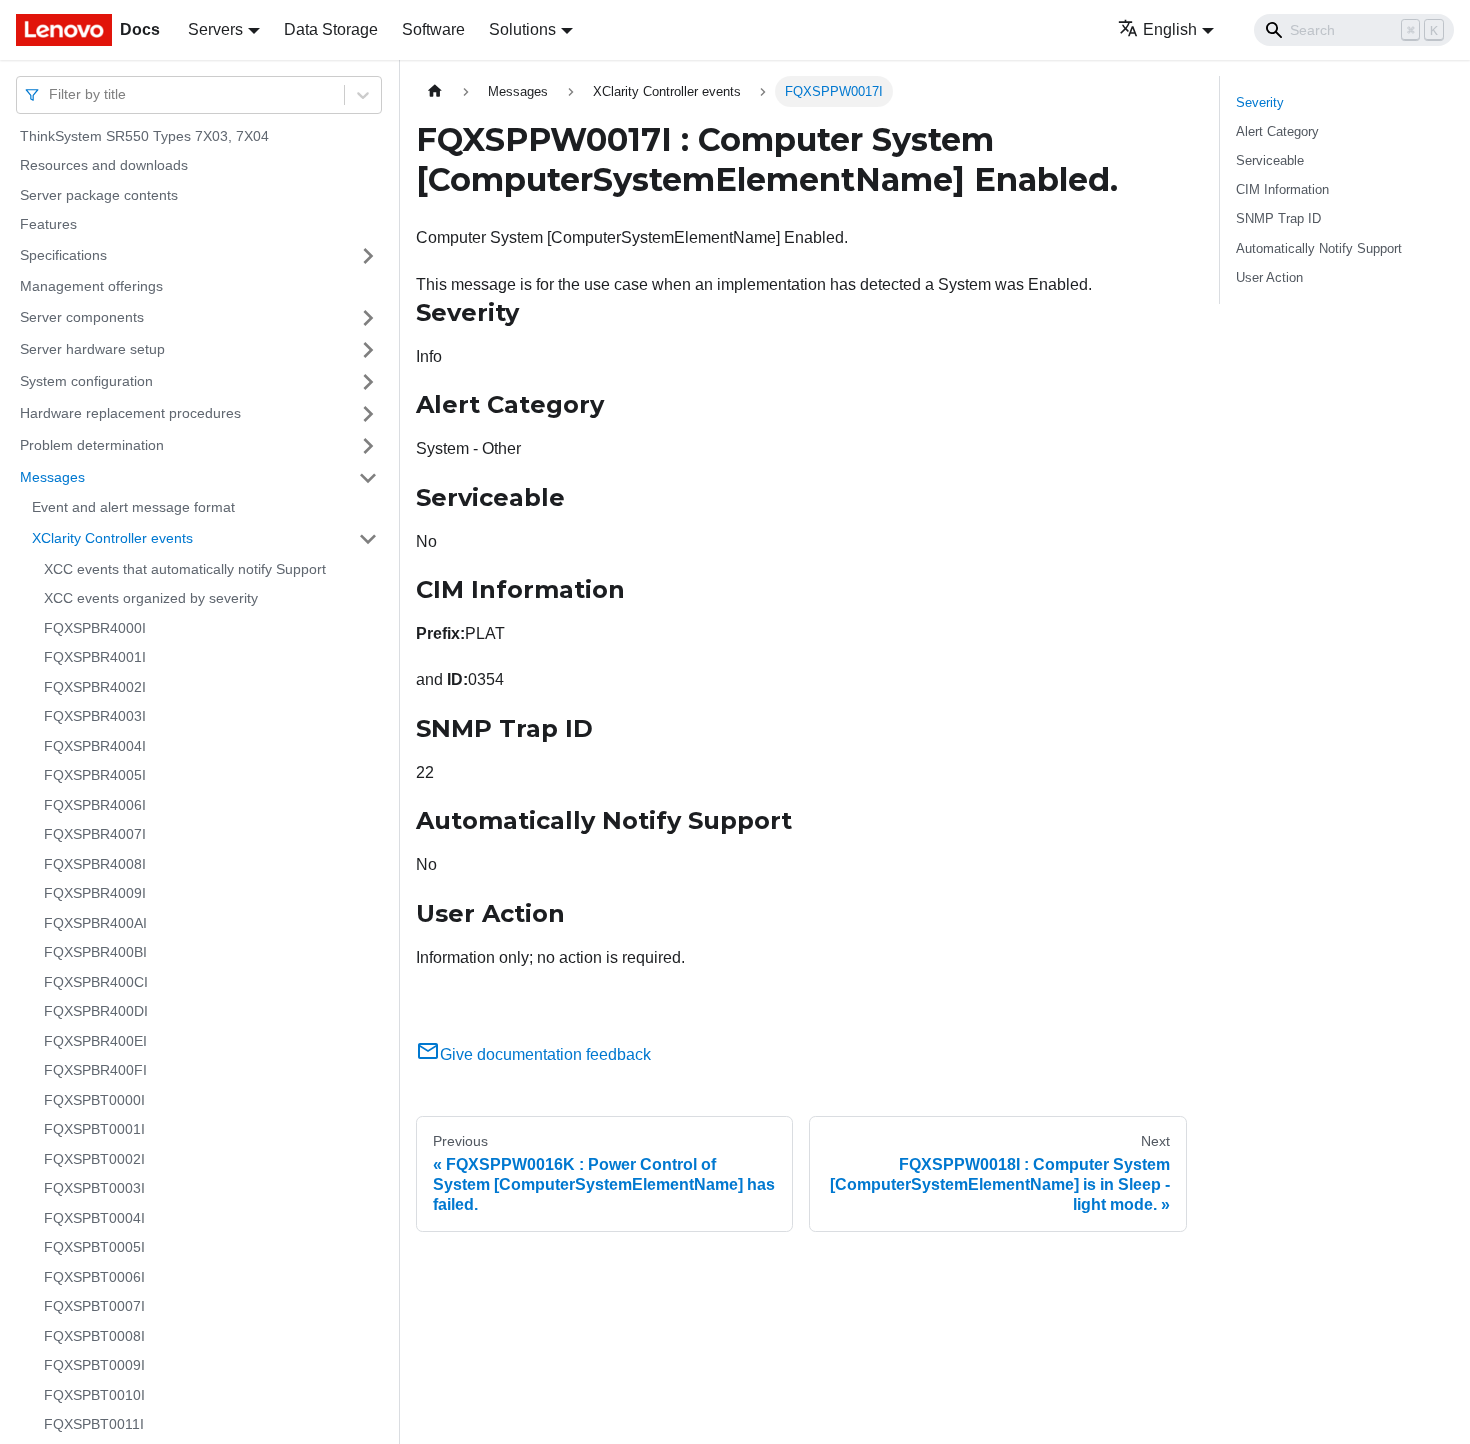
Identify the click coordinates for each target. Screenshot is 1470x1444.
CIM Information (1282, 189)
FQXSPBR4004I (95, 746)
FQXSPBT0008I (94, 1336)
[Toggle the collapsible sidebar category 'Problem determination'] (368, 446)
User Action (1269, 277)
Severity (1260, 102)
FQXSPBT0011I (94, 1425)
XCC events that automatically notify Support (185, 569)
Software (433, 29)
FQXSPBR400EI (95, 1041)
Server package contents (99, 195)
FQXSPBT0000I (94, 1100)
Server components (82, 317)
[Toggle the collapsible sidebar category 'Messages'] (368, 478)
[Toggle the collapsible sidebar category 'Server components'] (368, 318)
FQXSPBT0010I (94, 1395)
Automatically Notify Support (1319, 248)
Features (48, 225)
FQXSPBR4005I (95, 776)
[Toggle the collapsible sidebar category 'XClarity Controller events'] (368, 539)
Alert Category (1277, 131)
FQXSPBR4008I (95, 864)
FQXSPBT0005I (94, 1248)
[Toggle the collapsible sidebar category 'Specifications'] (368, 256)
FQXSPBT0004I (94, 1218)
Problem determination (92, 445)
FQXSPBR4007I (95, 835)
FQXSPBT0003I (94, 1189)
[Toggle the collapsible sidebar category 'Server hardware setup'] (368, 350)
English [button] (1170, 29)
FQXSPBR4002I (95, 687)
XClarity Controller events (112, 538)
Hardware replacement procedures (130, 413)
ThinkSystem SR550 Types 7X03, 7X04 (144, 136)
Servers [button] (215, 29)
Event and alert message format (133, 508)
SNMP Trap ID (1278, 218)
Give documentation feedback (545, 1054)
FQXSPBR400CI (96, 982)
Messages (52, 477)
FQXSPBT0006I (94, 1277)
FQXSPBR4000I (95, 628)
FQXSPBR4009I (95, 894)
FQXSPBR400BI (95, 953)
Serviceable (1270, 160)
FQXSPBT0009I (94, 1366)
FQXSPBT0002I (94, 1159)
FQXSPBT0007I (94, 1307)
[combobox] (51, 94)
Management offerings (91, 286)
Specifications (63, 255)
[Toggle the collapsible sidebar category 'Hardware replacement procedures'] (368, 414)
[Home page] (435, 91)
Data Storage (331, 29)
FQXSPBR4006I (95, 805)
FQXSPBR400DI (96, 1012)
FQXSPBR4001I (95, 658)
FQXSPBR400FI (95, 1071)
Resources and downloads (104, 166)
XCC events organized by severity (151, 599)
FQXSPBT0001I (94, 1130)
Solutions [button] (522, 29)
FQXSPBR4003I (95, 717)
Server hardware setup (92, 349)
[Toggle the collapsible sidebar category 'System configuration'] (368, 382)
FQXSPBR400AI (95, 923)
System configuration (86, 381)
